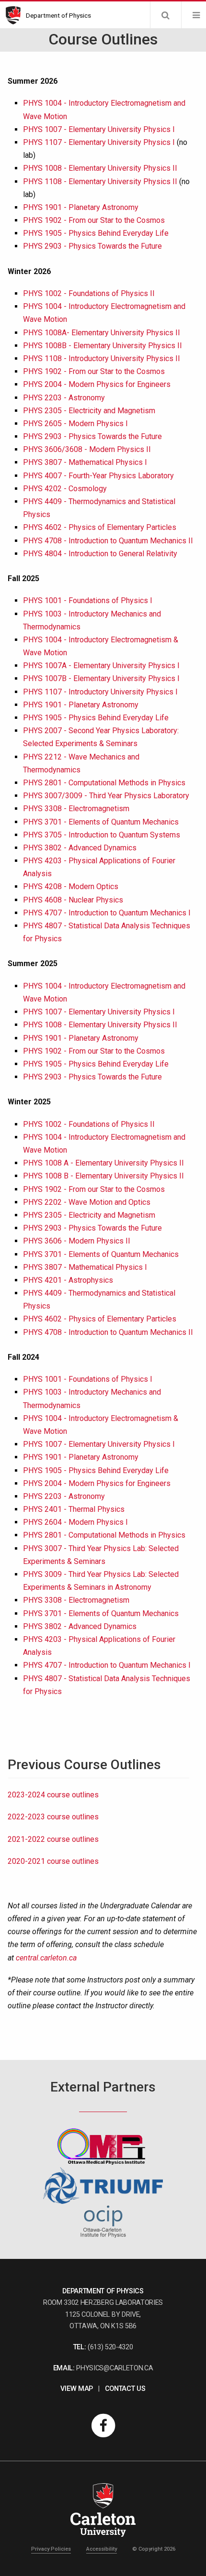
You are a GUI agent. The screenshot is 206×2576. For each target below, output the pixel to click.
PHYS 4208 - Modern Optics (71, 886)
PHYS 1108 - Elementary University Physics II (100, 182)
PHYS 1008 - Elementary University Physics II (100, 168)
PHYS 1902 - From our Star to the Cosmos (94, 220)
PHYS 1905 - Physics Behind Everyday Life (96, 233)
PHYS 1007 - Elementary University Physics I (99, 129)
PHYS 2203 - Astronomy (64, 398)
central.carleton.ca (46, 1958)
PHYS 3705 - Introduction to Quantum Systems (102, 835)
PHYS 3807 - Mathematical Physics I (85, 462)
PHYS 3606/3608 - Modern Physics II (87, 449)
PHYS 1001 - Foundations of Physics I (88, 600)
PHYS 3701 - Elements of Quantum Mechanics (101, 822)
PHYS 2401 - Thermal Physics (74, 1509)
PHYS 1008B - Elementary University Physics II (103, 346)
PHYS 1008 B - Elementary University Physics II (103, 1176)
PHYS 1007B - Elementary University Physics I (101, 678)
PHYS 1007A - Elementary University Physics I (101, 666)
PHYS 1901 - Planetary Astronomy (81, 207)
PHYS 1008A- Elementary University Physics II (102, 333)
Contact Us (125, 2389)
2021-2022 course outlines (53, 1839)
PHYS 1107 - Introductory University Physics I (100, 692)
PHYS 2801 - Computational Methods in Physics (104, 783)
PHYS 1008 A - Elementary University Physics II (103, 1163)
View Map (76, 2389)
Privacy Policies (51, 2549)
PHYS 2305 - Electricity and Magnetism (89, 411)
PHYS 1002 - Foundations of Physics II (89, 293)
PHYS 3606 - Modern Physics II (77, 1241)
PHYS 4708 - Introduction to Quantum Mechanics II (108, 541)
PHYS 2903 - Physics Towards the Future (92, 246)
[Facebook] (103, 2425)
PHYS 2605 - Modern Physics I (75, 424)
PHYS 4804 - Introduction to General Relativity (100, 554)
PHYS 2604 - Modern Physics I (75, 1522)
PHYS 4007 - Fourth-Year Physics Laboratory (98, 476)
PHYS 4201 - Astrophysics (68, 1280)
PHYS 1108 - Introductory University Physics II (102, 358)
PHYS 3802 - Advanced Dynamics (80, 848)
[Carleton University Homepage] (16, 15)
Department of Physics (58, 15)
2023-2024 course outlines (53, 1795)
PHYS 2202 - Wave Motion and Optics (87, 1202)
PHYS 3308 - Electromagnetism (76, 809)
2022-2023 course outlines (53, 1817)
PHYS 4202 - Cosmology (65, 489)
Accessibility (102, 2549)
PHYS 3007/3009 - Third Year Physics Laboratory (106, 796)
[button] (165, 15)
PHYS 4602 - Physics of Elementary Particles (100, 527)
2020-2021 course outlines (53, 1861)
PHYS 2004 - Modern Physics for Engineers (97, 384)
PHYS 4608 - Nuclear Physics (73, 900)
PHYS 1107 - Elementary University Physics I (99, 142)
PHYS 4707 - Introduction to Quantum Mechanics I (107, 913)
